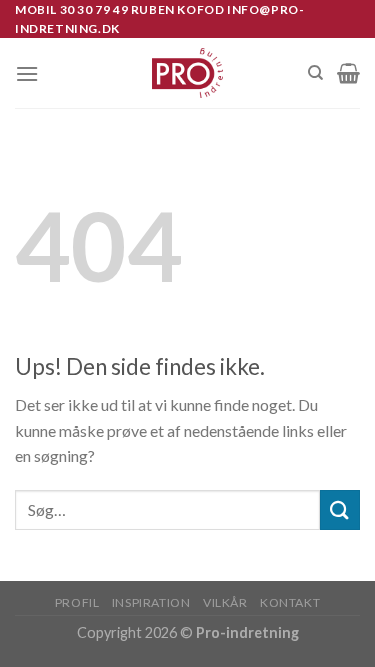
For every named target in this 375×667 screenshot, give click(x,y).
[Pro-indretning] (187, 73)
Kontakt (290, 602)
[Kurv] (348, 73)
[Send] (340, 509)
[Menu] (27, 73)
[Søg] (315, 73)
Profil (77, 602)
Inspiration (151, 602)
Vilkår (225, 602)
